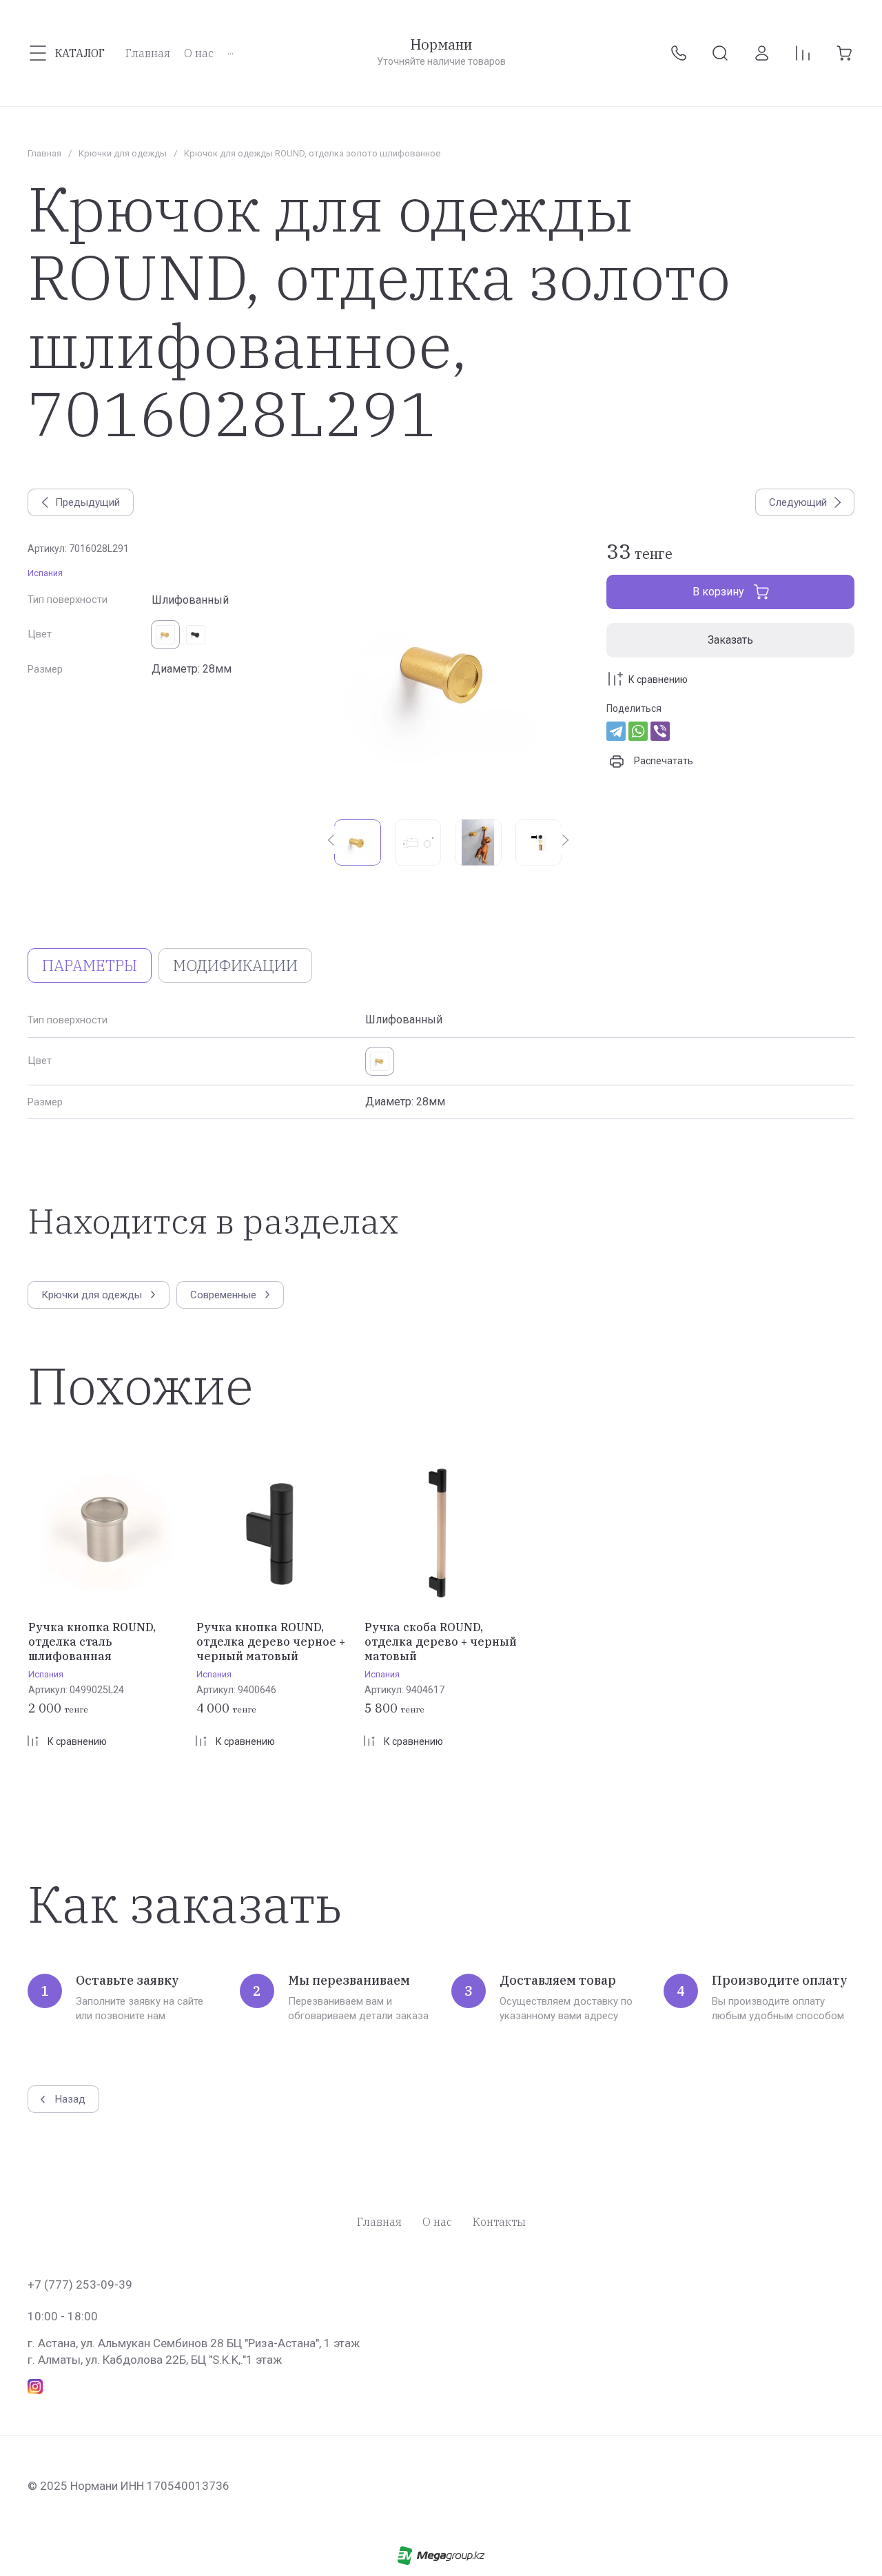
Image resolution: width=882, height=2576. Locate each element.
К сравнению (658, 679)
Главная (44, 153)
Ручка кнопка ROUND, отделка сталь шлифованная (92, 1642)
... (230, 50)
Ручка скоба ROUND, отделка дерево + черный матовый (441, 1642)
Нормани (441, 45)
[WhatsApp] (638, 731)
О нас (437, 2222)
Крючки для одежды (123, 153)
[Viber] (660, 731)
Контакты (499, 2222)
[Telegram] (616, 731)
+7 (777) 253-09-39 (80, 2284)
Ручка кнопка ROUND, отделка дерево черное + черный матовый (271, 1642)
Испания (45, 573)
